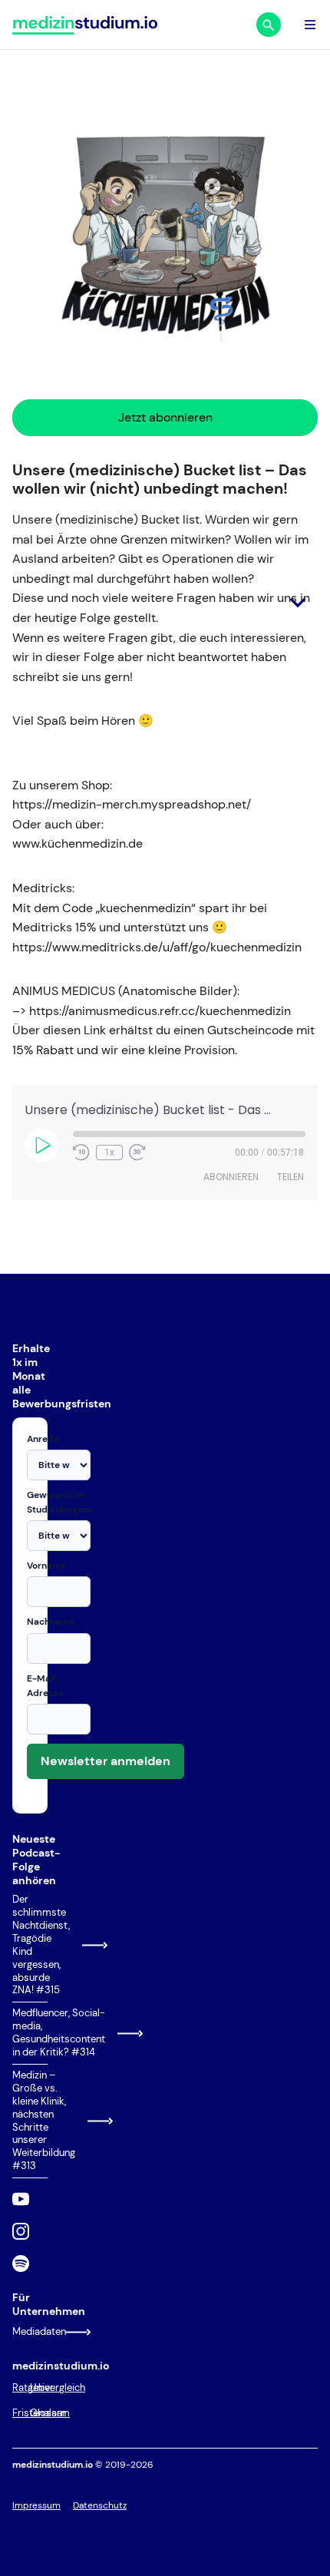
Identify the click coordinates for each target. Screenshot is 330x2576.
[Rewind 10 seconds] (81, 1152)
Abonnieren (231, 1177)
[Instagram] (21, 2231)
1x (109, 1152)
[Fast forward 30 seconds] (137, 1152)
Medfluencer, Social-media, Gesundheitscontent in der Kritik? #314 (30, 2033)
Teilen (290, 1177)
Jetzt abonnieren (165, 417)
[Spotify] (21, 2264)
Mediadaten (30, 2331)
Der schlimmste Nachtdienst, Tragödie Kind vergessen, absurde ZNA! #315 (30, 1945)
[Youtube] (21, 2199)
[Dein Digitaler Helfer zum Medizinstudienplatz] (85, 25)
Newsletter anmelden (106, 1761)
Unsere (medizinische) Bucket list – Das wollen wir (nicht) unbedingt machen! (160, 479)
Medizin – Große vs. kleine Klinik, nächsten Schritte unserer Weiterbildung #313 (30, 2121)
